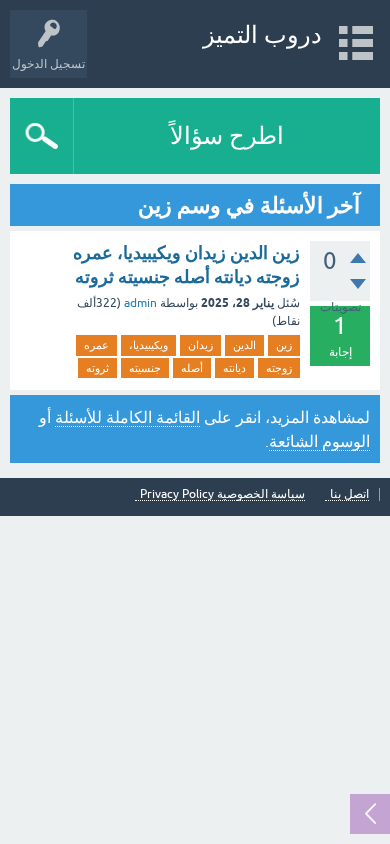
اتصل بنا (349, 494)
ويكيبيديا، (148, 345)
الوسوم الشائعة (319, 441)
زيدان (200, 345)
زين (284, 345)
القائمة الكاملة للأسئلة (127, 417)
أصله (192, 368)
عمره (96, 345)
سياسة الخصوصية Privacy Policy (222, 494)
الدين (244, 345)
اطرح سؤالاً (227, 135)
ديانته (234, 368)
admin (140, 303)
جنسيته (145, 368)
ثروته (97, 368)
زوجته (279, 368)
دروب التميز (262, 34)
